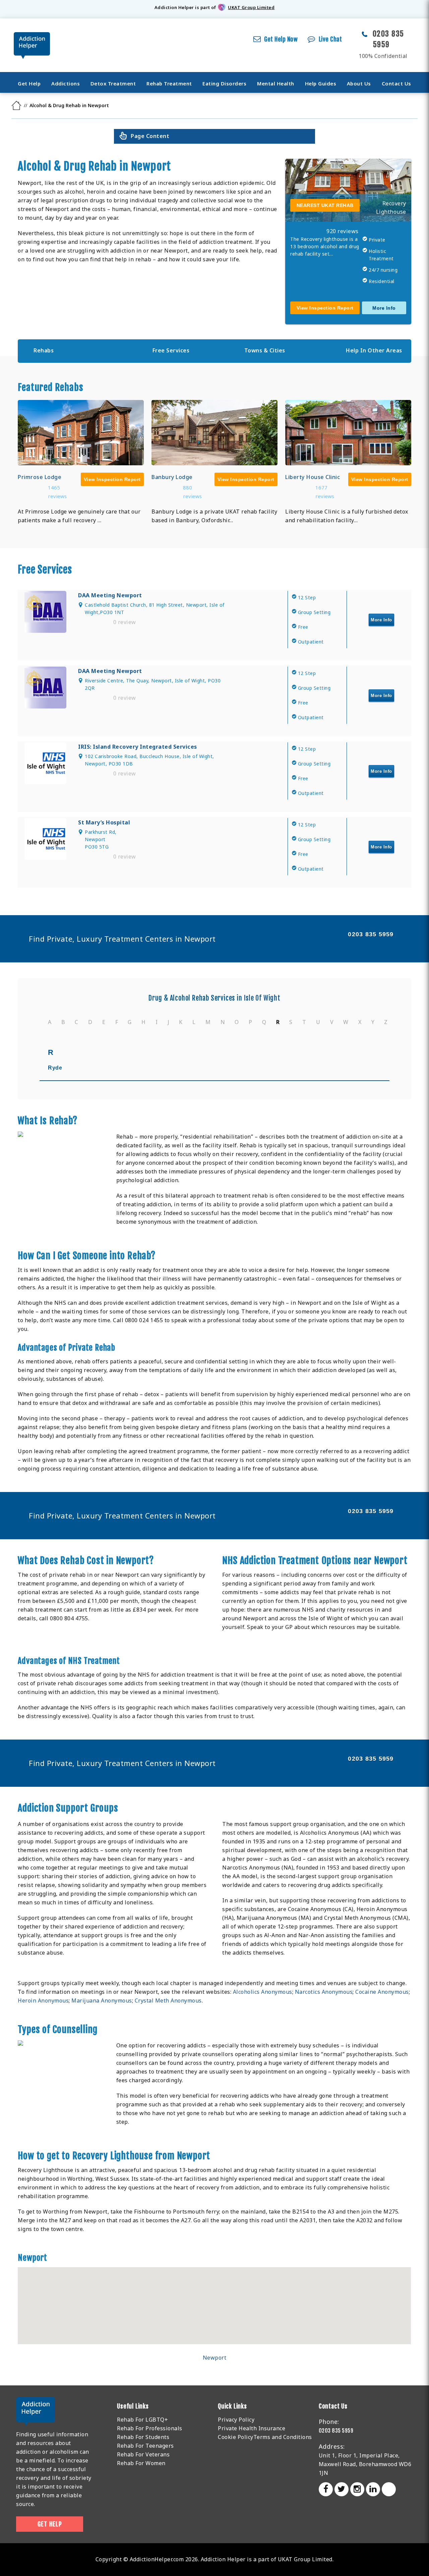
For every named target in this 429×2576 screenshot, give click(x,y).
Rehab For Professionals (150, 2428)
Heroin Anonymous (43, 2001)
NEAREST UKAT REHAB (325, 205)
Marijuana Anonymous (102, 2001)
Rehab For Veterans (143, 2454)
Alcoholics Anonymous (263, 1992)
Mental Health (276, 83)
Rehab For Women (141, 2463)
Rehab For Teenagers (145, 2446)
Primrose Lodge (40, 477)
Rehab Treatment (169, 83)
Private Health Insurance (252, 2428)
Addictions (66, 83)
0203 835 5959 (371, 934)
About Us (359, 83)
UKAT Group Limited (251, 7)
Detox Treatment (113, 83)
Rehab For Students (143, 2437)
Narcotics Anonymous (324, 1992)
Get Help (29, 83)
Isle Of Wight (262, 998)
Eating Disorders (224, 83)
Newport (215, 2358)
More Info (384, 308)
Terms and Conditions (283, 2437)
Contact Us (396, 83)
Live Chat (330, 39)
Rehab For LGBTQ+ (142, 2420)
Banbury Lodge (172, 477)
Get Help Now (281, 39)
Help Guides (321, 83)
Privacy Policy (236, 2420)
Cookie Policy (236, 2437)
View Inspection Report (325, 308)
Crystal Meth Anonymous (168, 2001)
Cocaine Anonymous (382, 1992)
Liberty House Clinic (313, 477)
